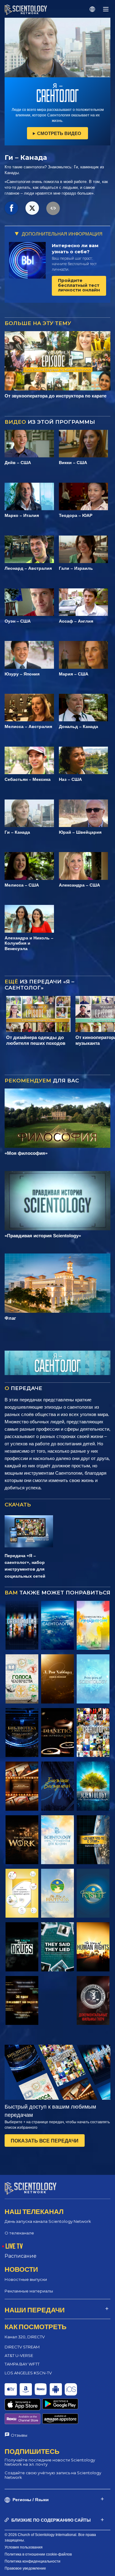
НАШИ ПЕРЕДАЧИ (35, 2310)
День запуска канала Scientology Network (48, 2221)
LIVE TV (14, 2246)
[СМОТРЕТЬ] (93, 1679)
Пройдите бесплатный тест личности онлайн (79, 285)
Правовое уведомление (25, 2568)
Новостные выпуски (26, 2279)
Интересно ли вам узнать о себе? (75, 249)
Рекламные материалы (29, 2291)
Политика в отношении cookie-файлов (38, 2554)
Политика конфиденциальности (33, 2561)
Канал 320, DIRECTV (25, 2337)
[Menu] (106, 9)
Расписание (21, 2256)
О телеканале (19, 2233)
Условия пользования (24, 2547)
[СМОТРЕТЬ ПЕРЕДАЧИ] (22, 1625)
